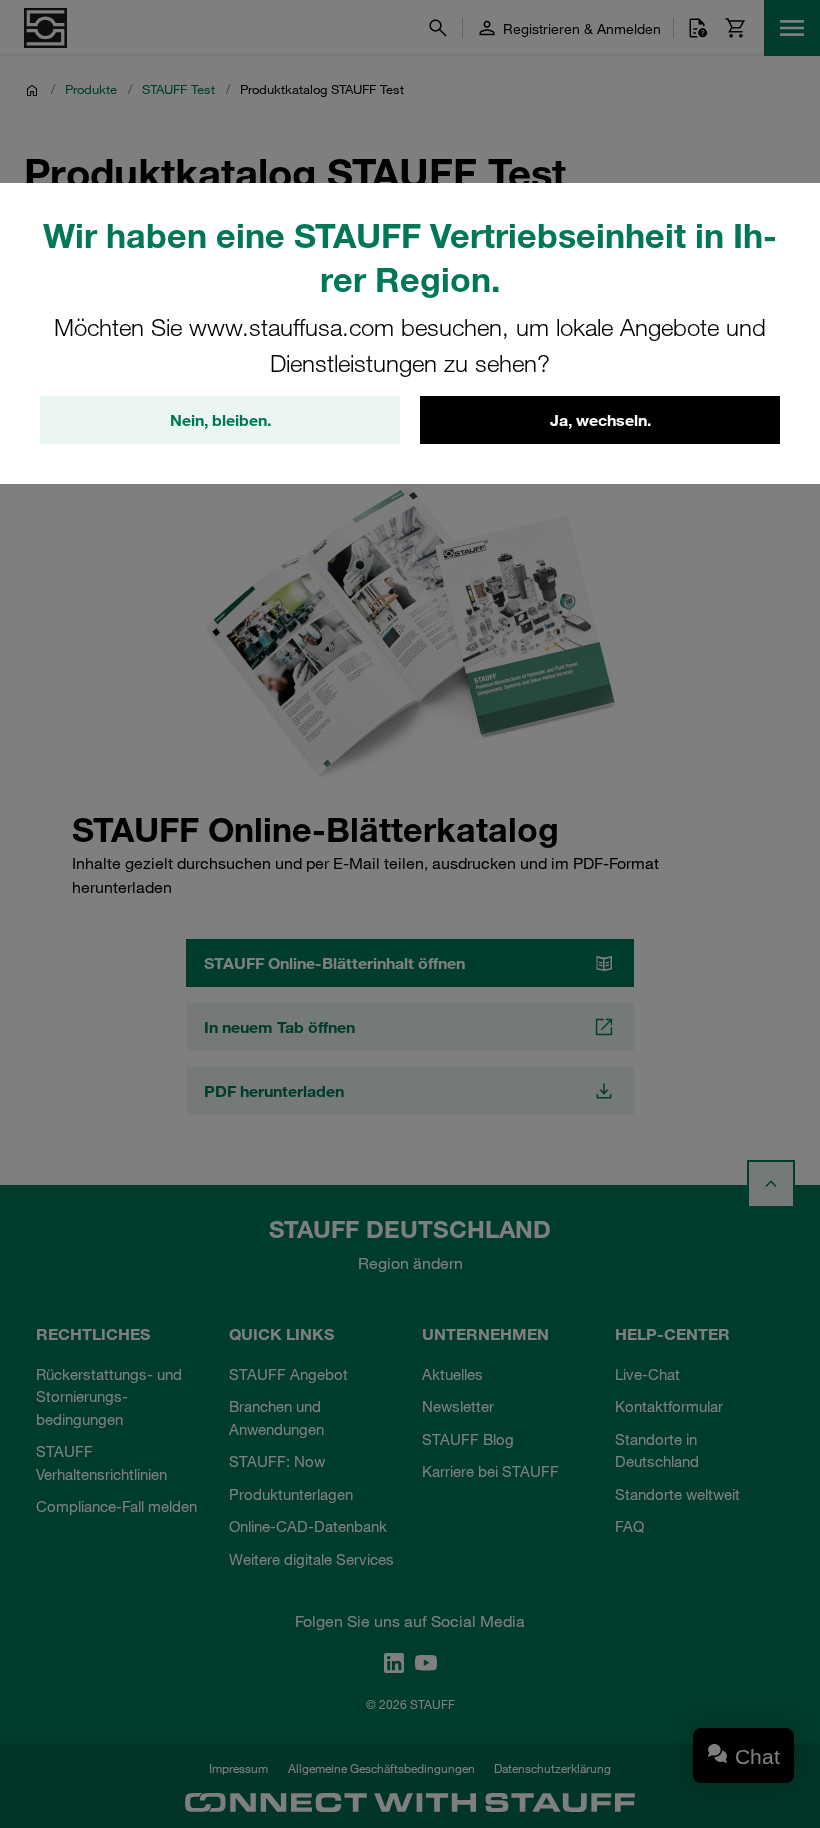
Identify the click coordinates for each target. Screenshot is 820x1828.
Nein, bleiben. (220, 420)
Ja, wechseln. (600, 420)
